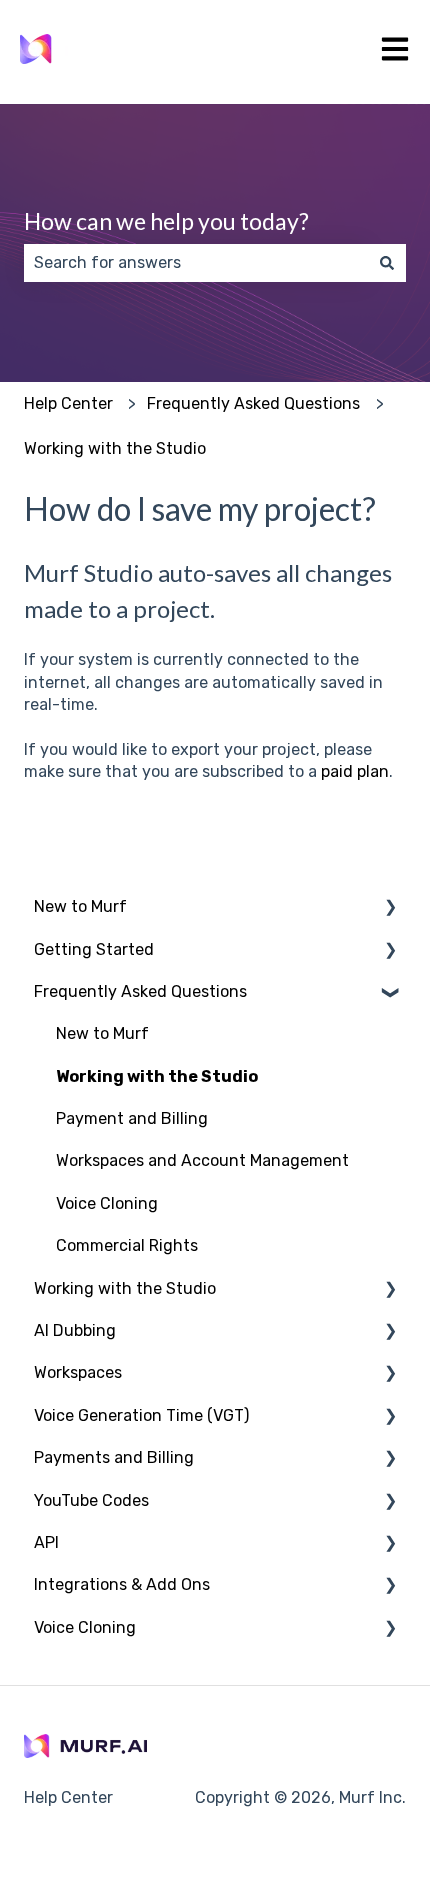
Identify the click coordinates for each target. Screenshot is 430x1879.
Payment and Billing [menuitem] (132, 1118)
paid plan (355, 771)
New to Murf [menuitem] (80, 906)
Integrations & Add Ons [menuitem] (122, 1584)
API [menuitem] (46, 1542)
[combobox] (196, 263)
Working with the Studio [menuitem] (157, 1076)
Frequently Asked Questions (253, 403)
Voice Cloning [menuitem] (107, 1203)
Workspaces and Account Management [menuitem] (202, 1160)
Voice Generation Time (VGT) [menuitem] (141, 1415)
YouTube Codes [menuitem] (91, 1500)
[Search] (387, 263)
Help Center (68, 403)
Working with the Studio (115, 448)
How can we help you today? (166, 221)
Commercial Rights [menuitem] (127, 1245)
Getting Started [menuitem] (94, 949)
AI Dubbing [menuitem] (75, 1330)
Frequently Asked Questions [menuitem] (140, 991)
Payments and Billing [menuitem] (114, 1457)
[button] (390, 908)
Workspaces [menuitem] (78, 1372)
